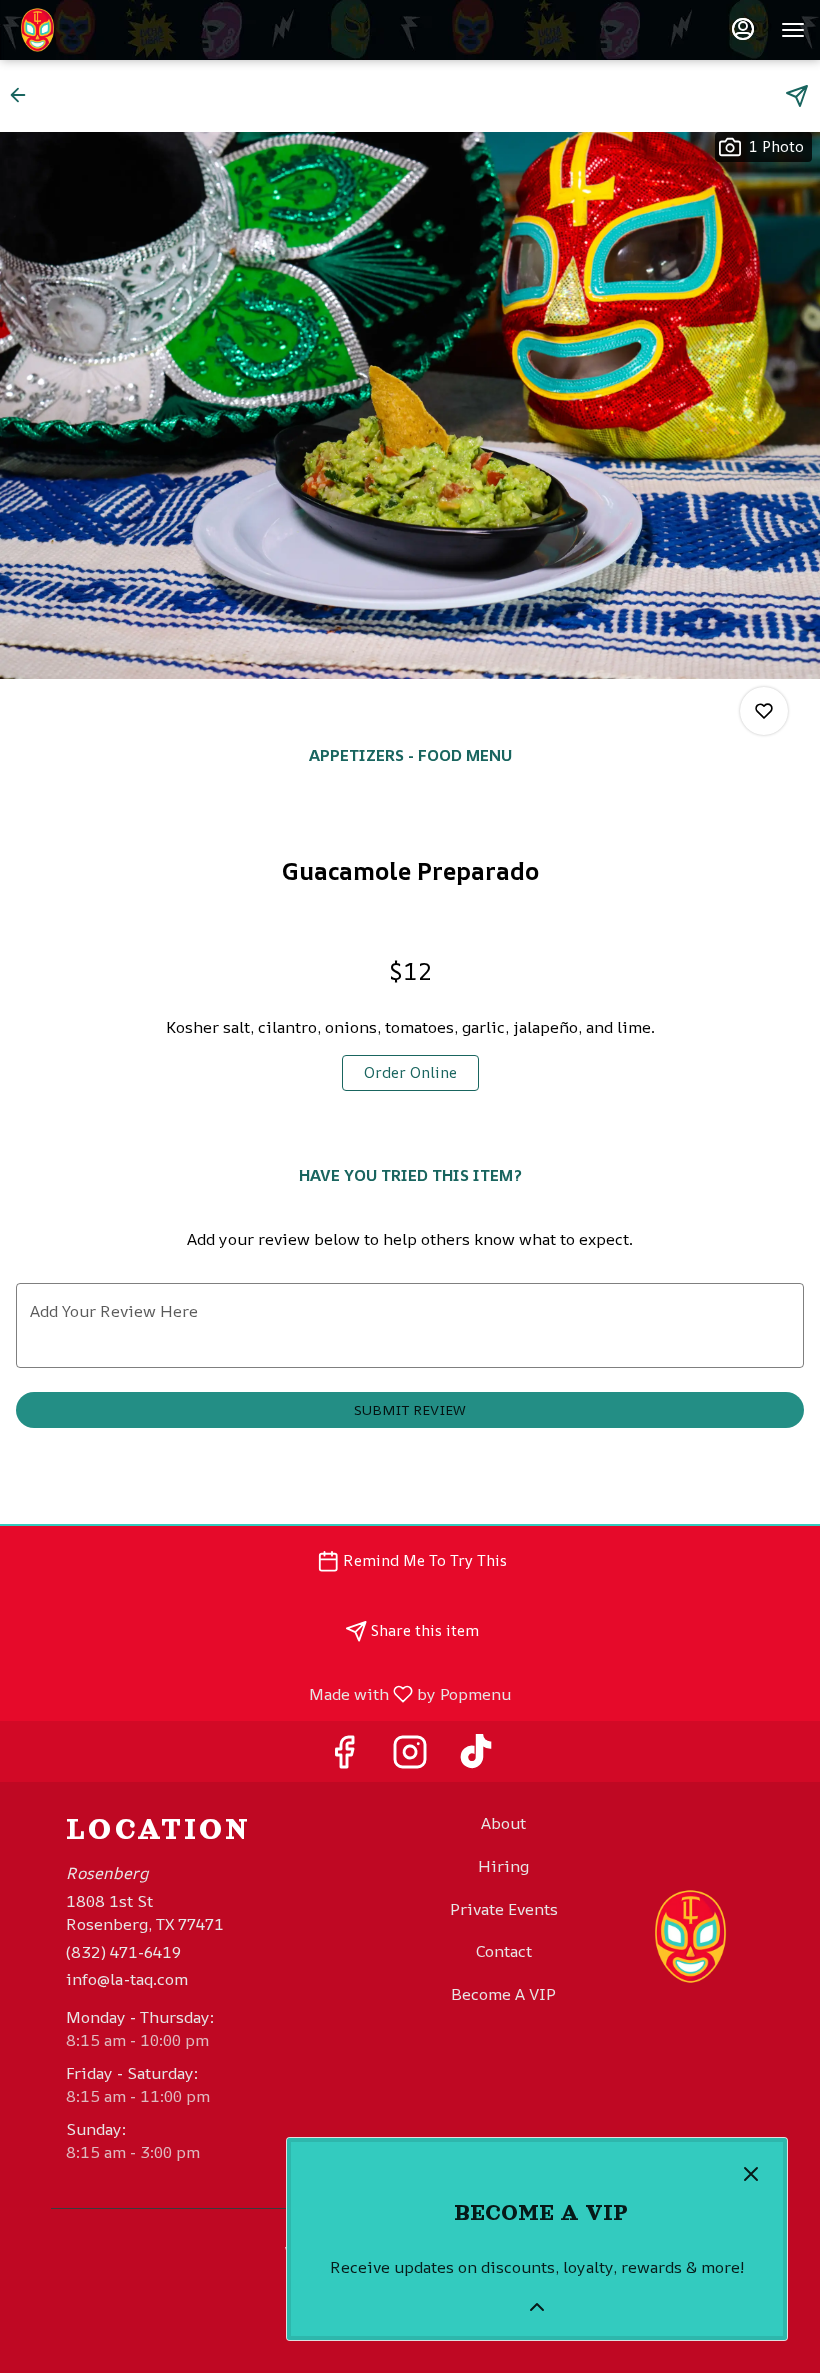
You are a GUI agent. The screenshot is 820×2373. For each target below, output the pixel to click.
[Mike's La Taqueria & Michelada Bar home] (105, 30)
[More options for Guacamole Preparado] (764, 711)
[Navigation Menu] (793, 30)
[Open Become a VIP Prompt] (537, 2307)
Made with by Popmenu (263, 1693)
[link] (410, 1073)
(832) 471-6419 (123, 1952)
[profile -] (743, 29)
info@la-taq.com (127, 1979)
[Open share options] (797, 96)
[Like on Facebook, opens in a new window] (344, 1756)
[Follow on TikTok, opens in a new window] (476, 1756)
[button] (24, 95)
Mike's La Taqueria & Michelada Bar (690, 1937)
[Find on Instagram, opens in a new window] (410, 1756)
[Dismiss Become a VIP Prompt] (751, 2174)
